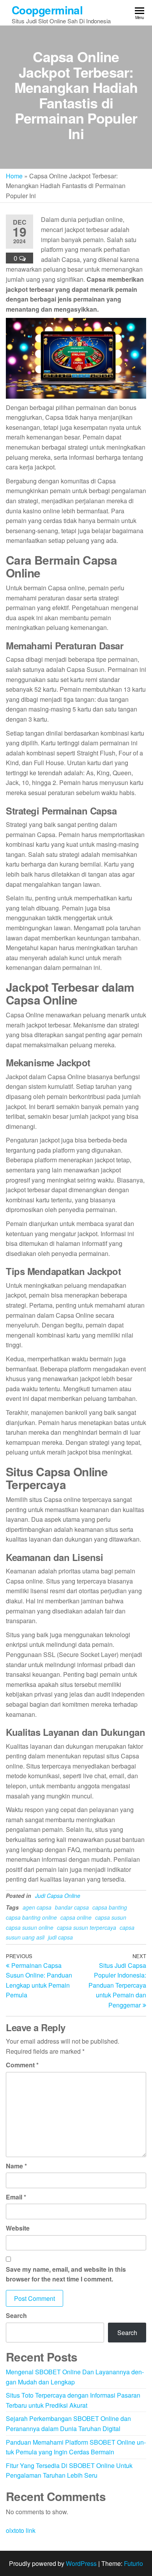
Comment (22, 2065)
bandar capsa (72, 1907)
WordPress (81, 2563)
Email (16, 2197)
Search (16, 2315)
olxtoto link (21, 2530)
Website (18, 2228)
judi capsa (60, 1937)
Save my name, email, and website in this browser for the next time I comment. (66, 2274)
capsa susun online (30, 1927)
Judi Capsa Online (58, 1896)
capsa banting (110, 1907)
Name (16, 2166)
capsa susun (111, 1917)
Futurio (133, 2563)
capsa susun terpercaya (87, 1927)
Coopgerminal (47, 10)
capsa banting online (31, 1917)
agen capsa (37, 1907)
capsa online (76, 1917)
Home (14, 176)
